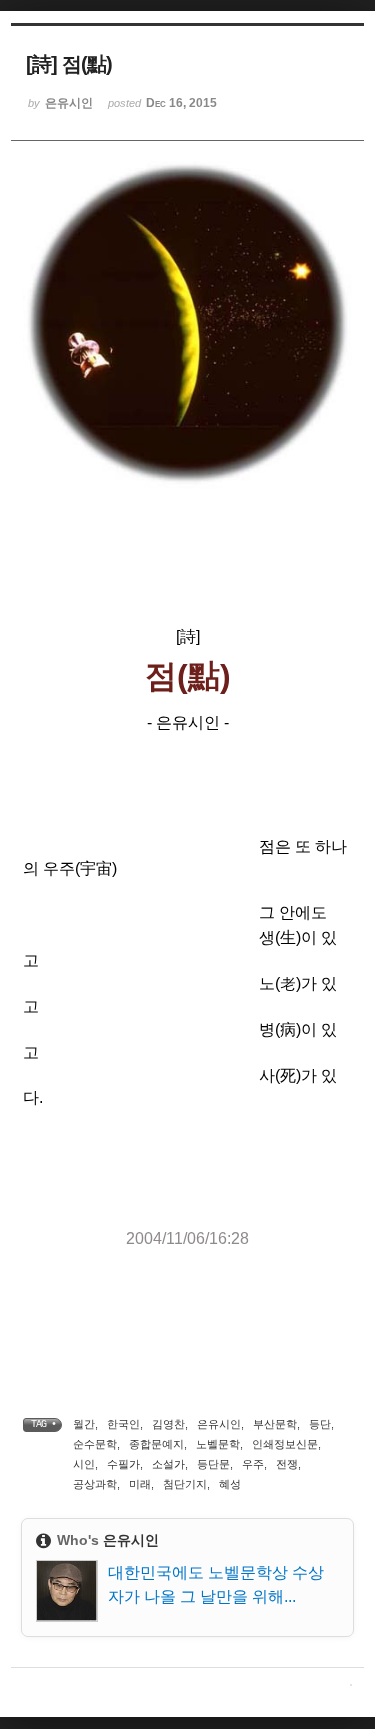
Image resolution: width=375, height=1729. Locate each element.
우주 (253, 1464)
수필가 (123, 1464)
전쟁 (287, 1464)
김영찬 (168, 1424)
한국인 (123, 1424)
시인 (84, 1464)
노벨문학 (218, 1444)
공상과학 (95, 1484)
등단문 (213, 1464)
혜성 (230, 1484)
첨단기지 (185, 1484)
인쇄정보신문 (285, 1444)
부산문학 (275, 1424)
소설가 (168, 1464)
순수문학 (95, 1444)
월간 (84, 1424)
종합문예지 (156, 1444)
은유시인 (219, 1424)
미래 (140, 1484)
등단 (320, 1424)
